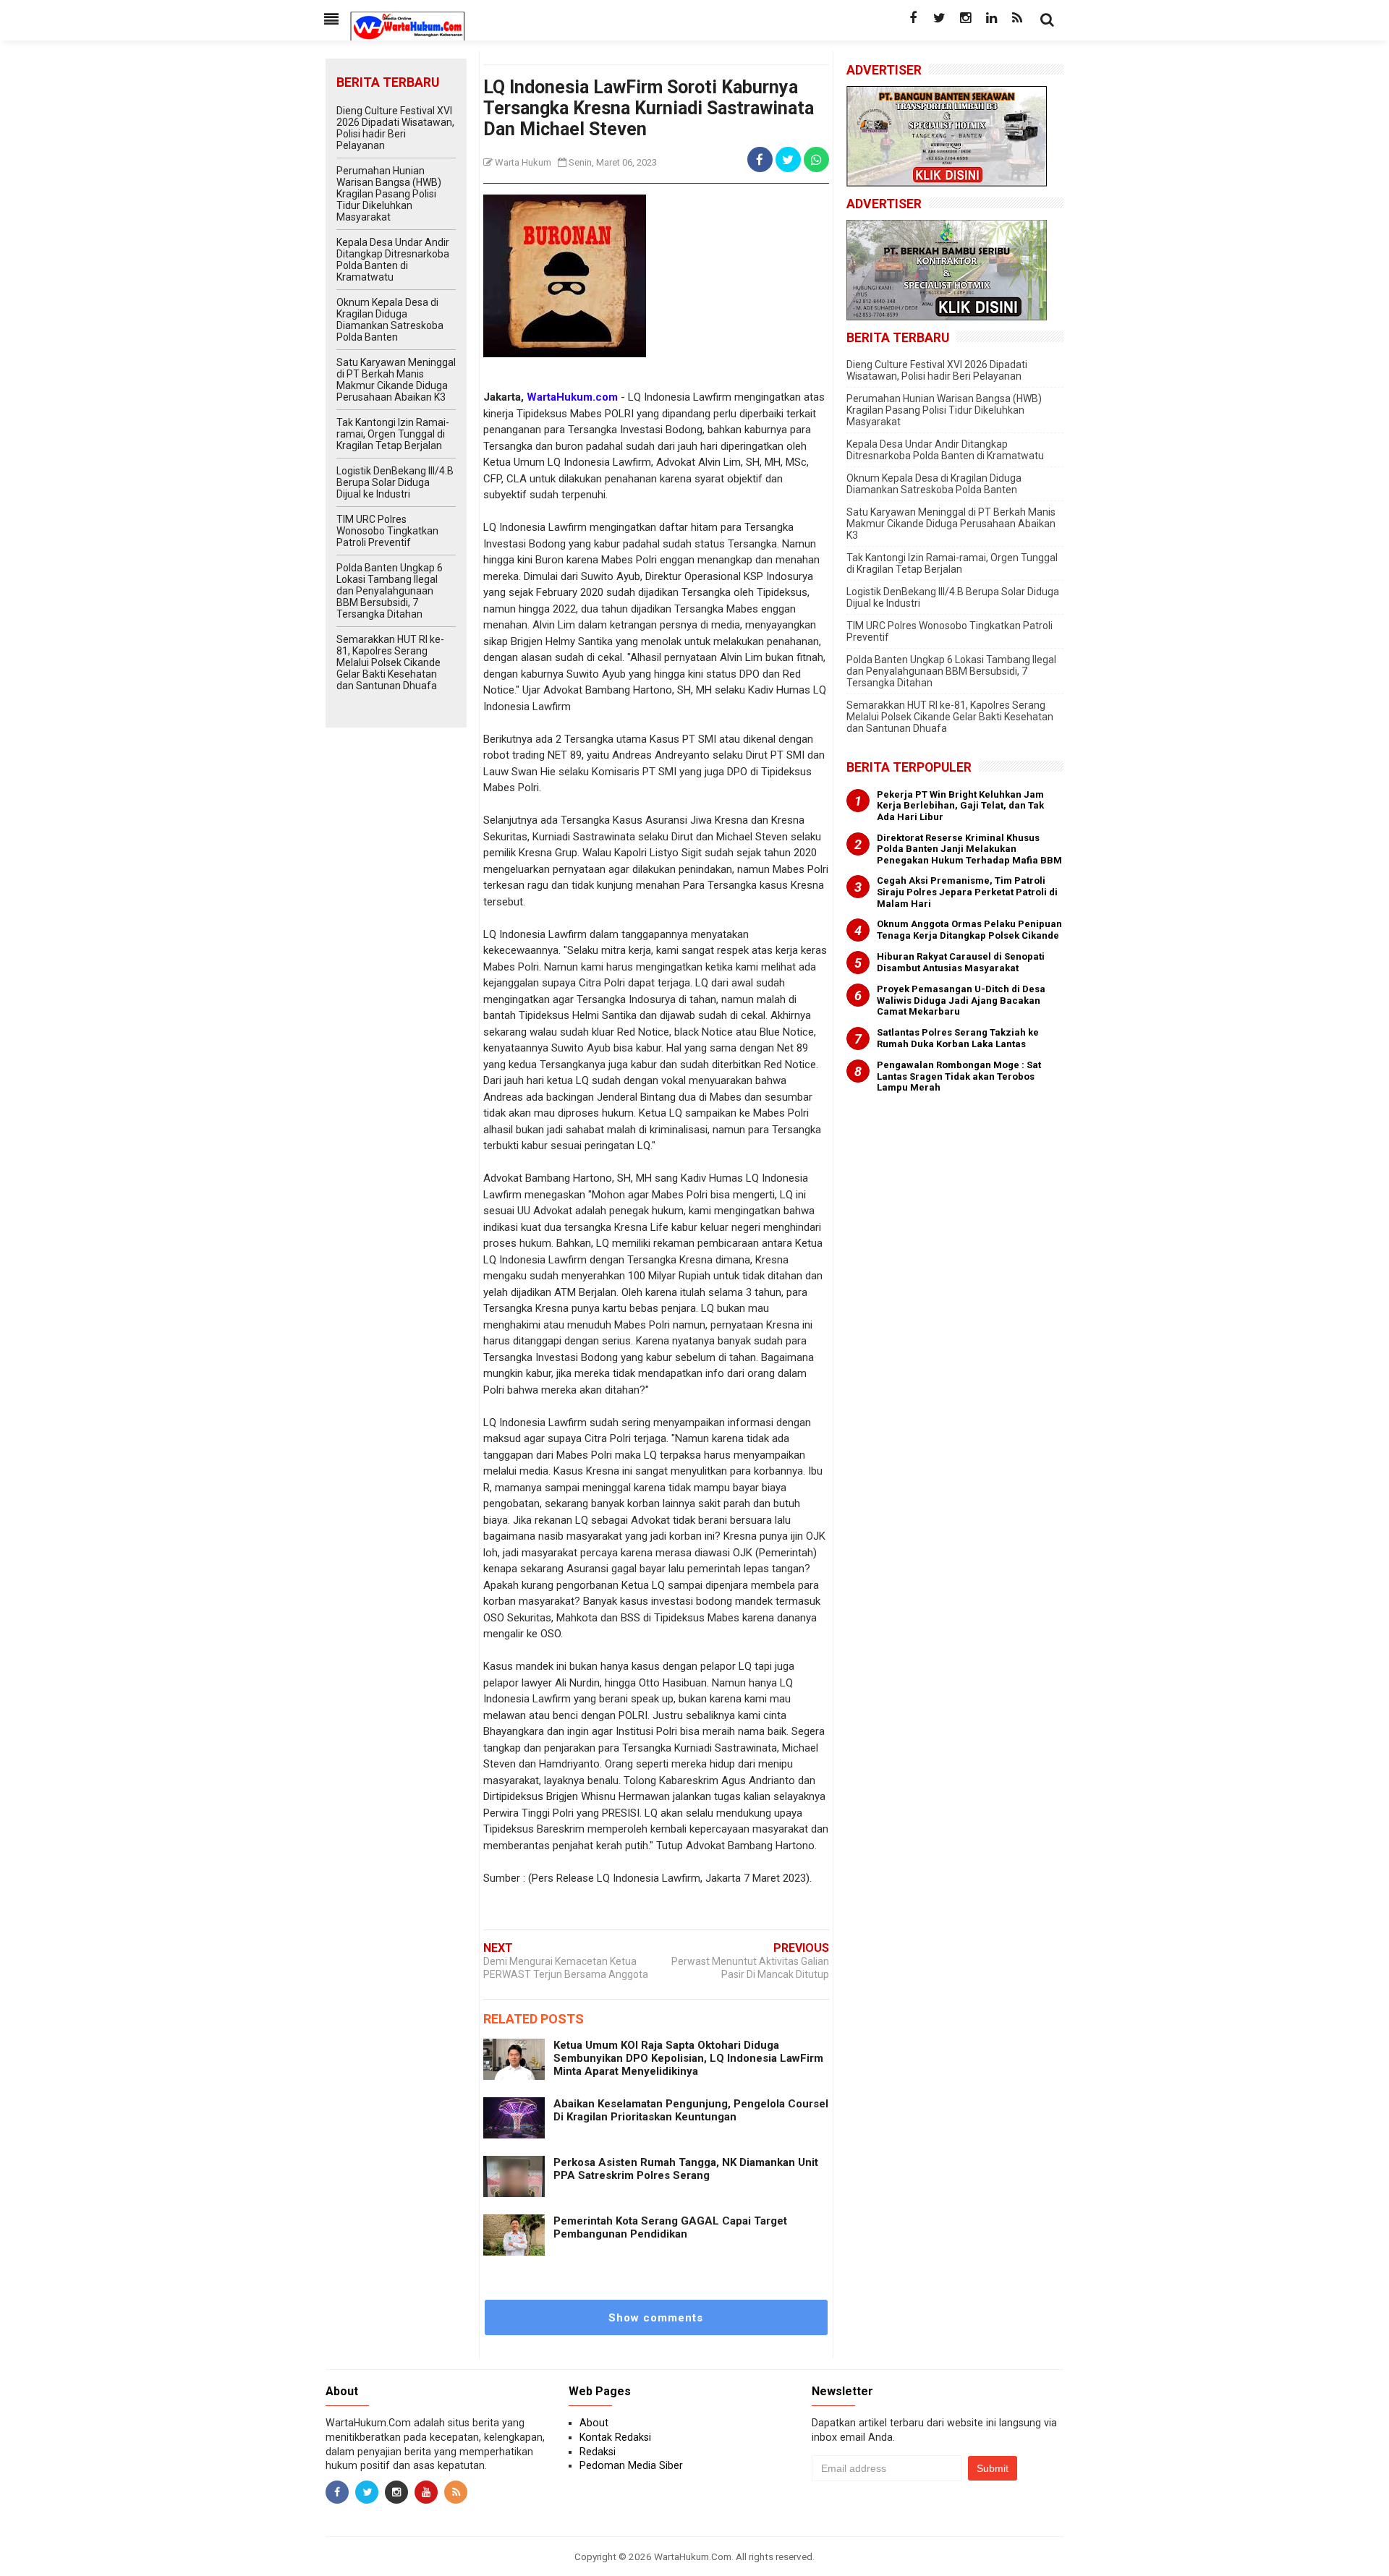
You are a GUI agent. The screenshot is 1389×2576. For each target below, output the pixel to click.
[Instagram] (965, 18)
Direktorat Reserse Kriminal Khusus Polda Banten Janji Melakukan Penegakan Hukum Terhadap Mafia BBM (969, 849)
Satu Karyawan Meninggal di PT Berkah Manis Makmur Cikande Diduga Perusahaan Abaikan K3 (396, 380)
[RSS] (1017, 18)
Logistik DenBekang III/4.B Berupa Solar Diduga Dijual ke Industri (395, 482)
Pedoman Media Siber (631, 2465)
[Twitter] (939, 18)
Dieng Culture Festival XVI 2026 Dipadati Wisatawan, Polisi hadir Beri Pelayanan (395, 128)
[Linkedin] (991, 18)
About (594, 2423)
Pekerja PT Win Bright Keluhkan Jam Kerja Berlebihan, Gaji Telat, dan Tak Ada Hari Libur (960, 806)
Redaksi (598, 2452)
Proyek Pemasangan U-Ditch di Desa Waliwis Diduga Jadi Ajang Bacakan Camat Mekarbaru (961, 1000)
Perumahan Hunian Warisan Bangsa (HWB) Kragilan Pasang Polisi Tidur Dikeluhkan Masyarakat (389, 194)
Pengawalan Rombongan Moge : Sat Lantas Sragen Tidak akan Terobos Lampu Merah (959, 1076)
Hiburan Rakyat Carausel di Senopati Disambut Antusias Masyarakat (961, 962)
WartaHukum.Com (693, 2556)
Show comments (656, 2318)
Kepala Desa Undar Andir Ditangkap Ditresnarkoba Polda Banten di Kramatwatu (393, 260)
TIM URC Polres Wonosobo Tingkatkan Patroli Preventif (387, 531)
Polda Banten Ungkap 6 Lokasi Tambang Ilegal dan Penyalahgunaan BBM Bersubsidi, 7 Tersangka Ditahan (390, 591)
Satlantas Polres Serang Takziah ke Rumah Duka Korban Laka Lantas (958, 1038)
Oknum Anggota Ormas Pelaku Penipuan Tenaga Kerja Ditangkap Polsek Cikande (969, 930)
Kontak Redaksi (615, 2437)
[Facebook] (913, 18)
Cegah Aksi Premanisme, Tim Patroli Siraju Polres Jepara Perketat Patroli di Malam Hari (967, 892)
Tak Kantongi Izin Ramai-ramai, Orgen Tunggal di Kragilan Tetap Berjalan (393, 434)
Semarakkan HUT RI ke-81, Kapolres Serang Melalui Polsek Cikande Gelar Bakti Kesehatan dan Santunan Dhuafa (390, 662)
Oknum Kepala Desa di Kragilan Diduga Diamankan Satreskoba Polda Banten (390, 320)
